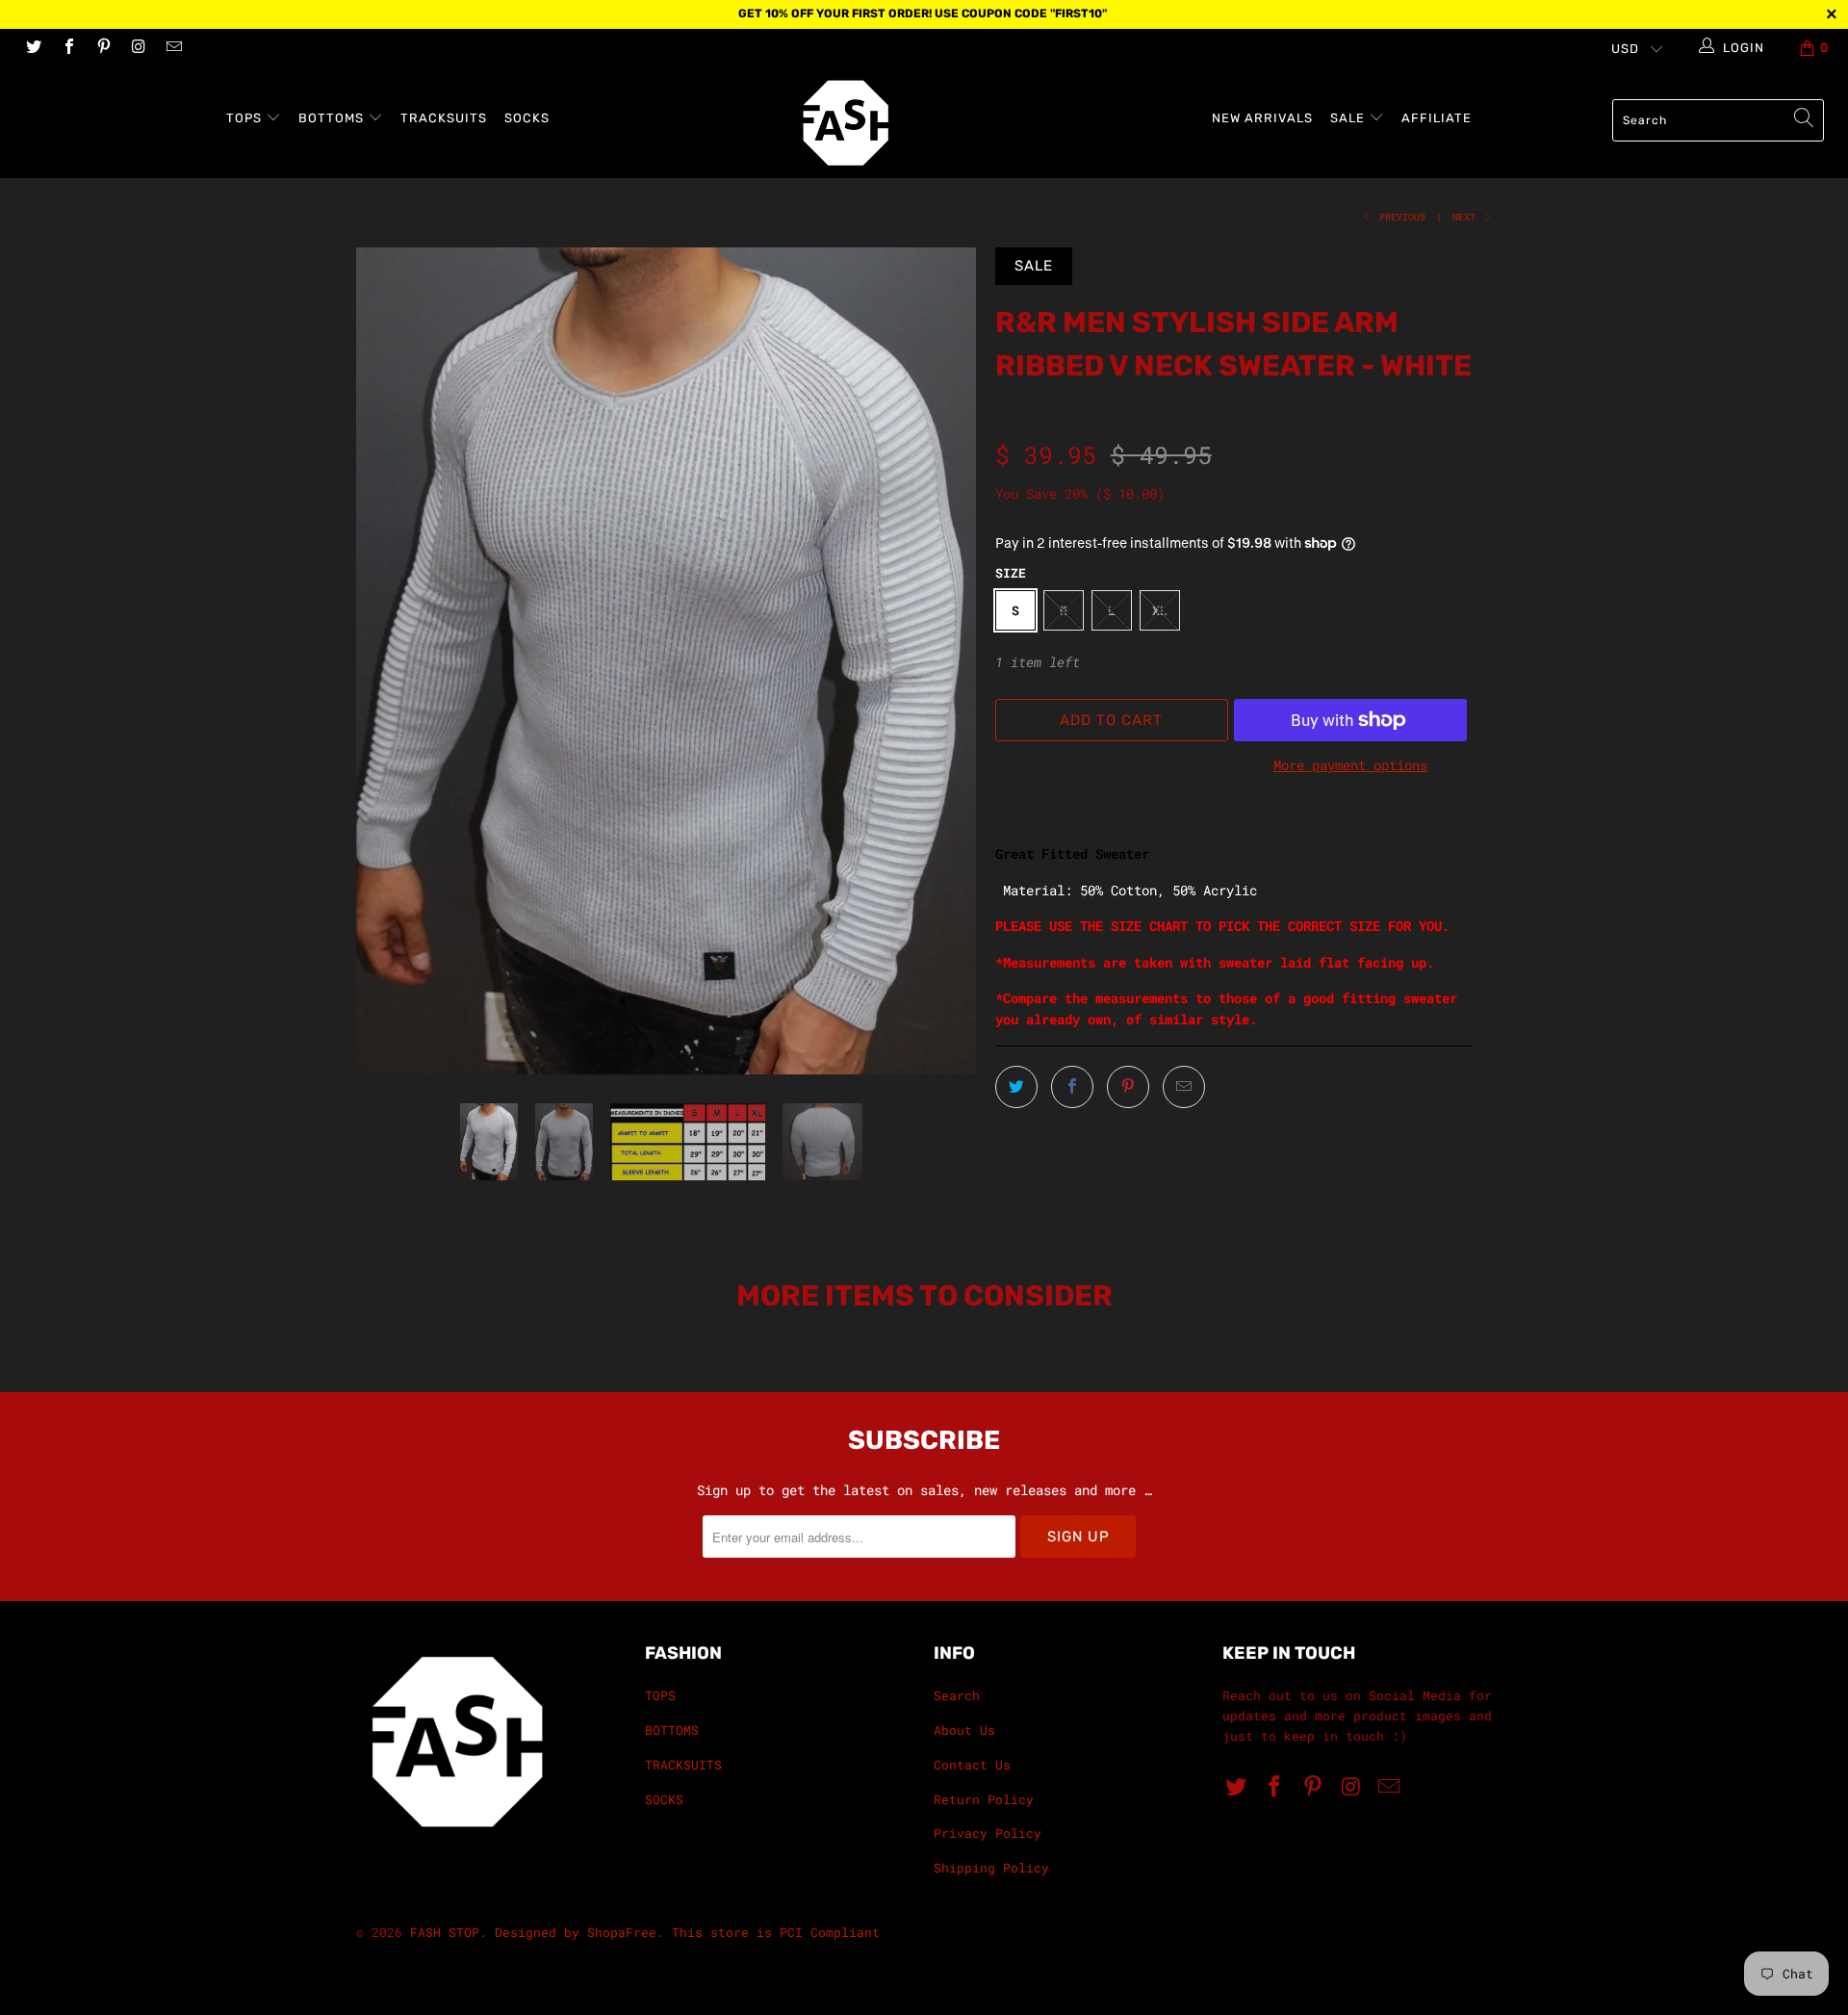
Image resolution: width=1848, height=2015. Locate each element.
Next (1467, 217)
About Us (964, 1730)
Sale (1349, 118)
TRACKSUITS (444, 118)
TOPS (246, 118)
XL (1160, 610)
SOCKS (527, 118)
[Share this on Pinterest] (1128, 1087)
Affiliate (1437, 118)
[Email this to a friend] (1184, 1087)
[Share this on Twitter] (1016, 1087)
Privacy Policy (988, 1833)
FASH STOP (445, 1932)
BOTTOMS (333, 118)
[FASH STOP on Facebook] (67, 48)
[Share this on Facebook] (1072, 1087)
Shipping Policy (991, 1868)
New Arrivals (1262, 118)
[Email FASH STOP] (173, 48)
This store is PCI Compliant (776, 1932)
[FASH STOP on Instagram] (138, 48)
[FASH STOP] (933, 123)
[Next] (943, 660)
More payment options (1350, 765)
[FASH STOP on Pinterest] (103, 48)
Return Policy (984, 1799)
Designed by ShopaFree (576, 1932)
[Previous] (389, 660)
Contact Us (972, 1765)
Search (957, 1695)
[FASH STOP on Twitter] (33, 48)
